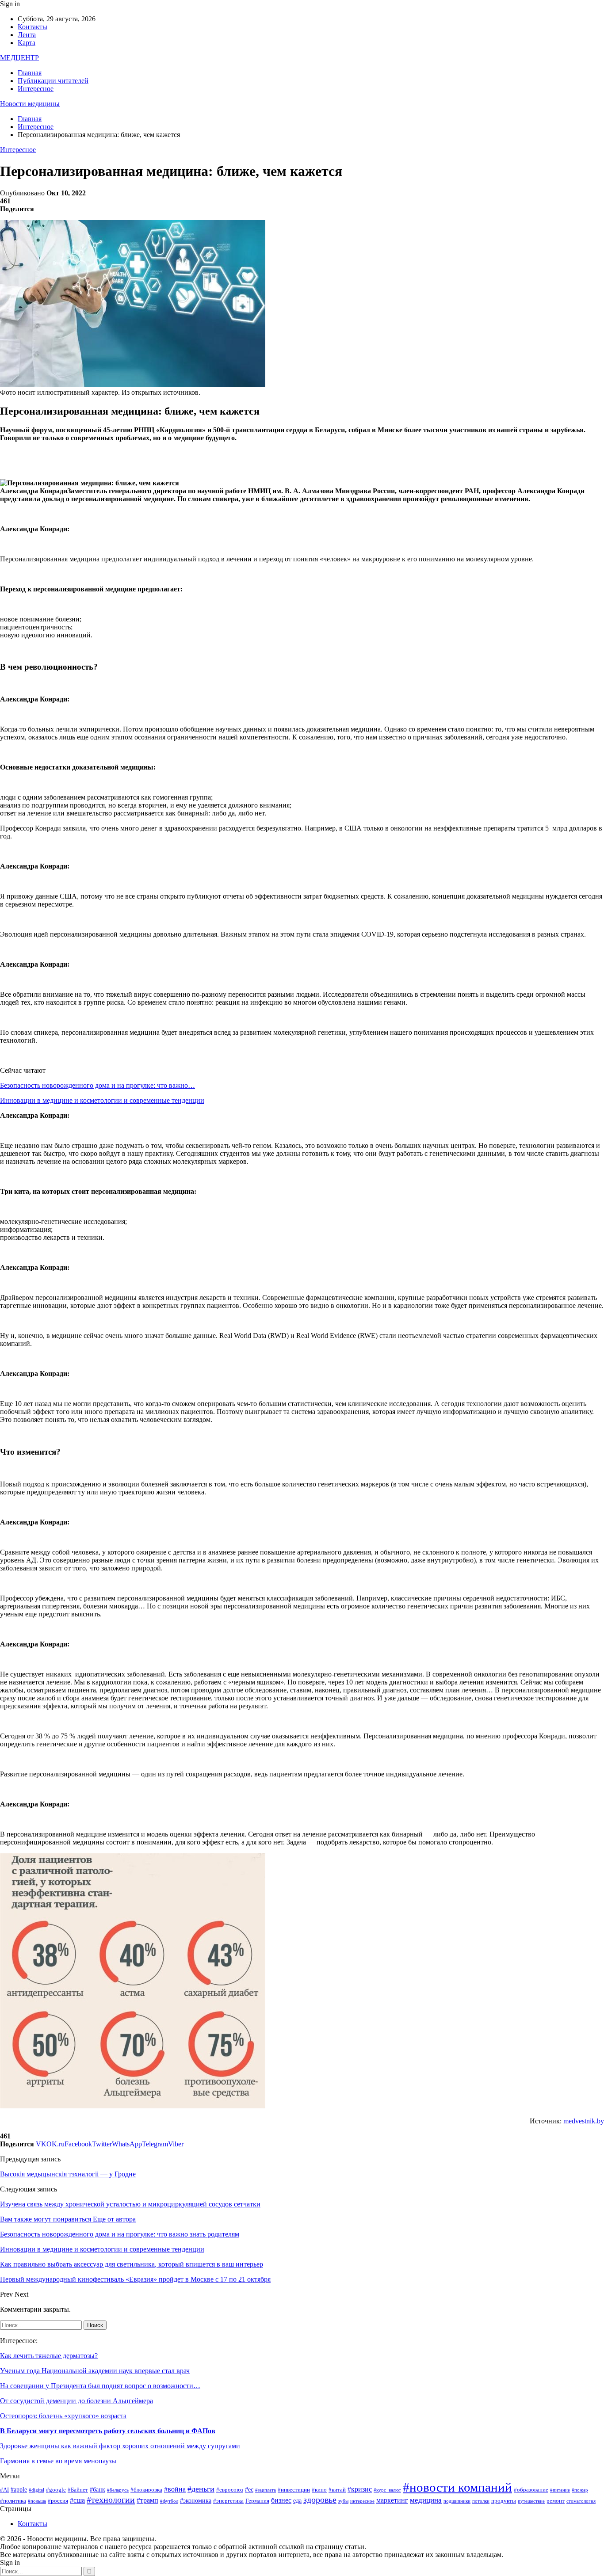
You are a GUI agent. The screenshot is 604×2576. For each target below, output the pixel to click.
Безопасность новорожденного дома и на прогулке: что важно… (97, 1085)
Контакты (32, 27)
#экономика (196, 2500)
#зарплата (266, 2490)
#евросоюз (230, 2490)
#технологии (111, 2500)
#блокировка (146, 2490)
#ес (249, 2489)
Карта (27, 43)
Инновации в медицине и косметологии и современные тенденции (102, 1100)
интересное (362, 2501)
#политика (13, 2501)
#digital (36, 2490)
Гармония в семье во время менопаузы (58, 2461)
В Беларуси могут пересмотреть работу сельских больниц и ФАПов (108, 2431)
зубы (343, 2501)
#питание (560, 2490)
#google (56, 2490)
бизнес (281, 2500)
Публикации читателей (53, 81)
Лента (27, 35)
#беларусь (118, 2490)
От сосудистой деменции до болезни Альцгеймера (76, 2401)
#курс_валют (387, 2490)
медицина (426, 2500)
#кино (319, 2490)
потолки (481, 2501)
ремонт (556, 2501)
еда (297, 2500)
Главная (30, 73)
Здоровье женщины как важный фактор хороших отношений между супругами (120, 2446)
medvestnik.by (584, 2121)
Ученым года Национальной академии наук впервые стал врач (95, 2371)
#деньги (201, 2489)
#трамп (147, 2500)
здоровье (320, 2500)
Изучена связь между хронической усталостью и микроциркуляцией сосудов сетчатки (130, 2204)
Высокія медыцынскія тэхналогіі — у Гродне (68, 2174)
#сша (77, 2500)
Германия (257, 2501)
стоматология (581, 2501)
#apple (19, 2489)
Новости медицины (30, 104)
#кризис (360, 2489)
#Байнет (78, 2490)
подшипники (457, 2501)
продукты (504, 2501)
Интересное (36, 89)
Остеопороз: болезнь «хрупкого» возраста (63, 2416)
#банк (97, 2489)
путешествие (531, 2501)
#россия (58, 2501)
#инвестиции (294, 2490)
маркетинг (392, 2500)
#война (175, 2489)
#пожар (580, 2490)
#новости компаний (457, 2487)
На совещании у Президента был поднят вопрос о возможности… (100, 2386)
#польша (37, 2501)
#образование (531, 2490)
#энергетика (228, 2501)
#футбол (169, 2501)
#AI (4, 2490)
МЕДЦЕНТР (19, 58)
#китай (337, 2490)
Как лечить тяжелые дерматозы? (49, 2356)
